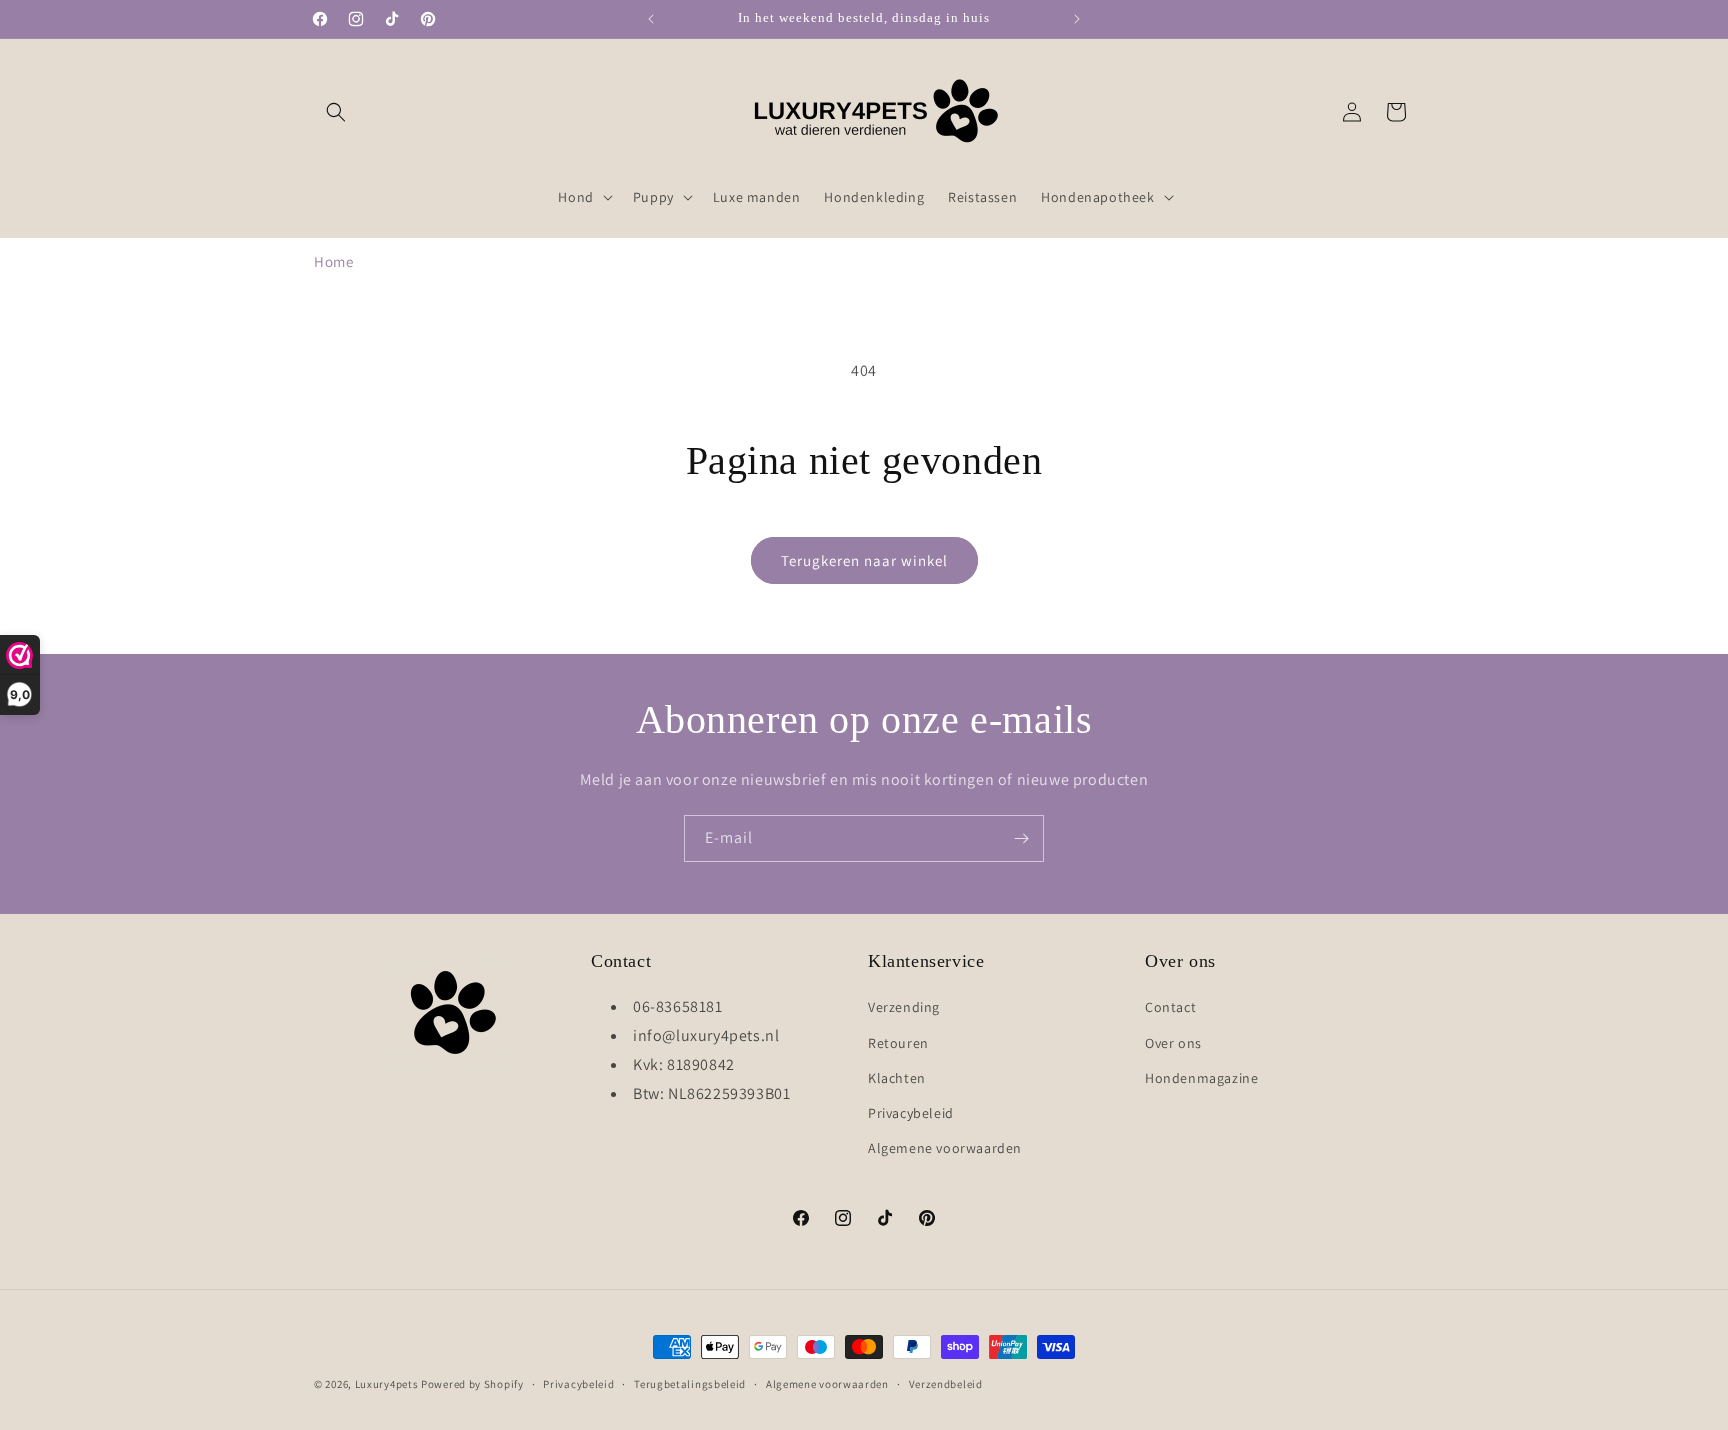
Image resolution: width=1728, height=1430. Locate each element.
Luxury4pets (387, 1384)
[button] (336, 112)
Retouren (898, 1043)
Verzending (904, 1008)
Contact (1170, 1008)
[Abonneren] (1021, 838)
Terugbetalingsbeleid (690, 1383)
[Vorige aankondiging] (651, 19)
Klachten (897, 1078)
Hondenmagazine (1201, 1078)
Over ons (1173, 1043)
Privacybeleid (911, 1113)
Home (333, 261)
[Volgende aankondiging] (1077, 19)
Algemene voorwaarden (945, 1148)
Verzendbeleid (946, 1383)
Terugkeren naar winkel (864, 560)
